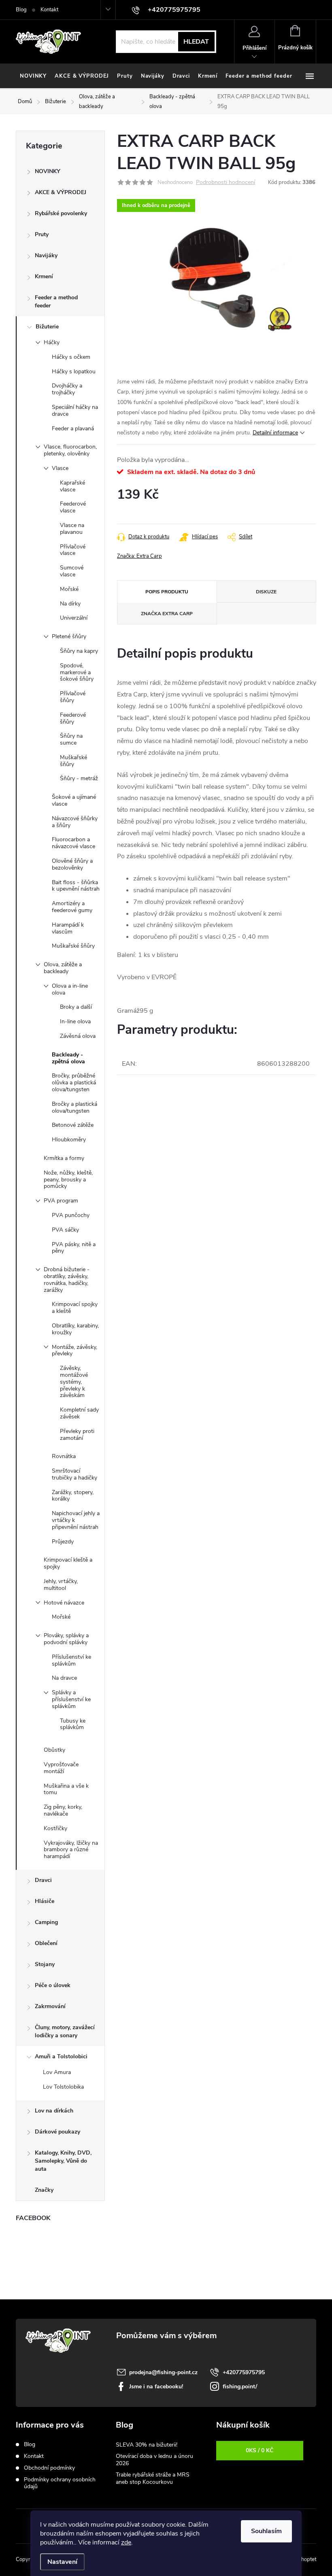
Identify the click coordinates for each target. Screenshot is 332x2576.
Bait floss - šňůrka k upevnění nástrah (76, 886)
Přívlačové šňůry (73, 697)
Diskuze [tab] (266, 592)
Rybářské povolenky (61, 213)
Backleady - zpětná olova (68, 1058)
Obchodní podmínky (49, 2468)
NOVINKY (48, 171)
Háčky (52, 342)
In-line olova (75, 1021)
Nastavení (62, 2562)
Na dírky (70, 604)
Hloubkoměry (69, 1140)
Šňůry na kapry (79, 651)
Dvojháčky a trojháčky (67, 389)
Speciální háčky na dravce (75, 411)
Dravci (43, 1880)
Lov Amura (57, 2072)
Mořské (69, 589)
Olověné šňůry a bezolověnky (72, 864)
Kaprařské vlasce (72, 486)
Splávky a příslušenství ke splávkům (71, 1699)
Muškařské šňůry (73, 761)
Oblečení (46, 1943)
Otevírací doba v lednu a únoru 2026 (154, 2460)
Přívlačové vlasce (73, 550)
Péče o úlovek (53, 1985)
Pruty (42, 234)
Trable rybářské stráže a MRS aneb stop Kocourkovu (153, 2478)
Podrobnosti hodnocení (226, 183)
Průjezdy (63, 1542)
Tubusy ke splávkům (73, 1724)
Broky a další (76, 1007)
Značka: (139, 556)
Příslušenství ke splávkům (71, 1660)
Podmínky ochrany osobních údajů (60, 2483)
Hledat (196, 42)
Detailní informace (275, 433)
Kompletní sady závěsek (79, 1413)
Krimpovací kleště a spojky (68, 1563)
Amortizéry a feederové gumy (72, 907)
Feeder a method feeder (56, 302)
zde (126, 2542)
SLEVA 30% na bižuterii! (147, 2445)
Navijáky (46, 255)
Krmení (44, 276)
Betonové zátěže (73, 1125)
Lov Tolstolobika (63, 2087)
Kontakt (49, 10)
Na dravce (64, 1678)
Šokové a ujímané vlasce (74, 800)
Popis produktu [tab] (167, 592)
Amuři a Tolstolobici (61, 2056)
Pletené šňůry (69, 636)
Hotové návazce (64, 1603)
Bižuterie (47, 327)
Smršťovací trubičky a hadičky (74, 1474)
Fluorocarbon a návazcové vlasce (73, 843)
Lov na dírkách (54, 2111)
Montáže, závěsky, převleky (74, 1350)
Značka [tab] (167, 614)
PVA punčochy (71, 1215)
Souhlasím (266, 2531)
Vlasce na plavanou (72, 529)
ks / (260, 2450)
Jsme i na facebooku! (156, 2387)
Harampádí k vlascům (68, 928)
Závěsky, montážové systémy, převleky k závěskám (74, 1382)
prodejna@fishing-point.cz (163, 2372)
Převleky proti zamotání (77, 1435)
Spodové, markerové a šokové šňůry (77, 672)
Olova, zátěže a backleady (63, 968)
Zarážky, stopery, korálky (73, 1496)
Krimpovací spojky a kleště (75, 1308)
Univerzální (74, 618)
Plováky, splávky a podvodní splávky (66, 1639)
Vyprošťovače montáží (61, 1768)
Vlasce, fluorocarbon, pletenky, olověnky (70, 450)
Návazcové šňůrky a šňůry (75, 822)
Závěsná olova (78, 1036)
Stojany (45, 1964)
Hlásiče (45, 1901)
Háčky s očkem (71, 357)
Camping (46, 1922)
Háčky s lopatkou (74, 371)
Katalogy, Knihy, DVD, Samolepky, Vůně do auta (63, 2161)
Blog (21, 10)
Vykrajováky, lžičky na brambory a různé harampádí (71, 1850)
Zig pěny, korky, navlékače (63, 1810)
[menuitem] (33, 76)
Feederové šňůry (73, 718)
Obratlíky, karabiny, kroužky (75, 1329)
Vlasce (60, 468)
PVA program (61, 1201)
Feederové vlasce (73, 507)
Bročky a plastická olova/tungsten (74, 1107)
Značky (44, 2190)
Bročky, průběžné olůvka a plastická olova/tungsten (74, 1083)
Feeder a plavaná (73, 429)
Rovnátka (64, 1456)
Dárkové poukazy (57, 2132)
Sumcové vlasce (72, 571)
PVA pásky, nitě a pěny (74, 1248)
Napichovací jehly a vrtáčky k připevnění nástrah (76, 1520)
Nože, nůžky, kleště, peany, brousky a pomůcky (68, 1180)
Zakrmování (50, 2006)
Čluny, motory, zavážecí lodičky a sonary (65, 2031)
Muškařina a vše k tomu (66, 1789)
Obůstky (54, 1750)
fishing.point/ (240, 2387)
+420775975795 (244, 2372)
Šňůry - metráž (79, 778)
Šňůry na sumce (71, 739)
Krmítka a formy (64, 1158)
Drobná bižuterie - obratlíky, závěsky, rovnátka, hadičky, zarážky (67, 1280)
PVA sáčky (65, 1230)
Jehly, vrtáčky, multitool (61, 1585)
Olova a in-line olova (70, 989)
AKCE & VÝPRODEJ (61, 192)
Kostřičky (55, 1828)
